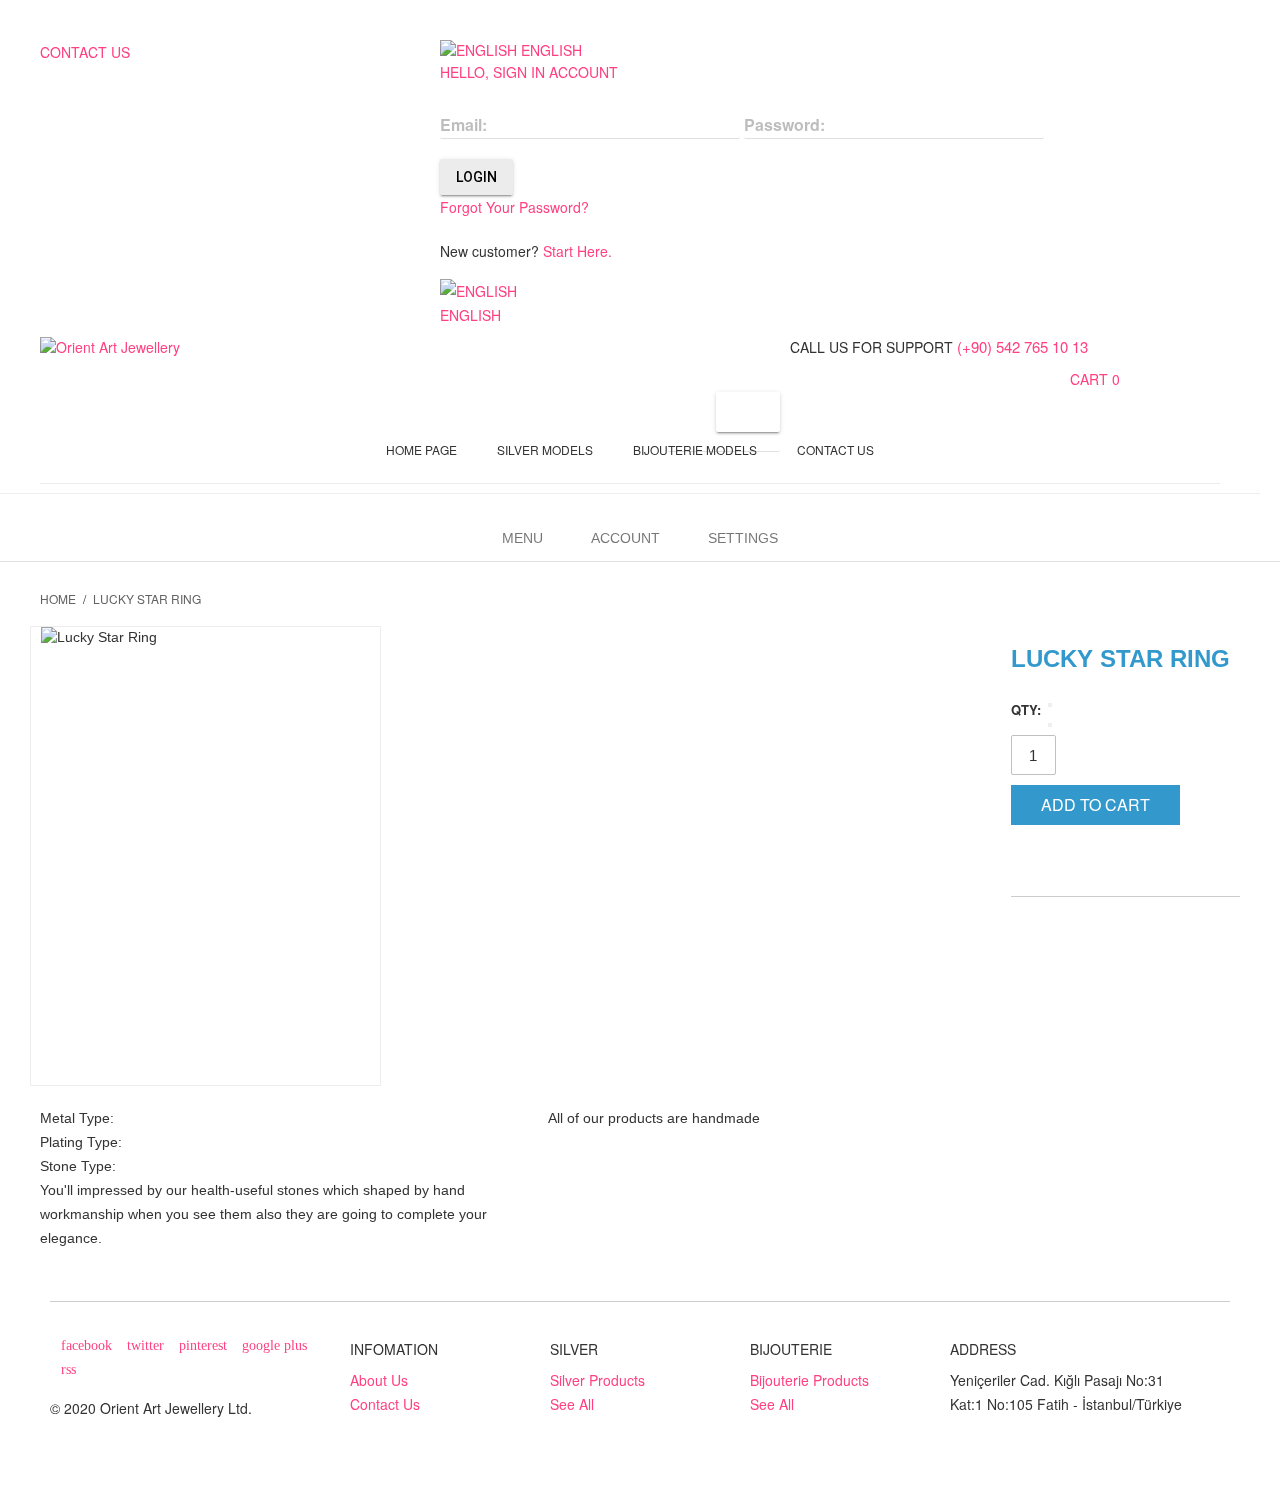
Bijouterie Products (809, 1380)
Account (625, 538)
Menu (522, 538)
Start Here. (577, 251)
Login (476, 177)
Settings (743, 538)
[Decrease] (1050, 705)
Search (748, 412)
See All (572, 1404)
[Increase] (1050, 725)
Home (58, 598)
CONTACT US (85, 52)
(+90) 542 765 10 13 (1022, 346)
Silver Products (597, 1380)
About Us (379, 1380)
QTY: (1026, 709)
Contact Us (385, 1404)
